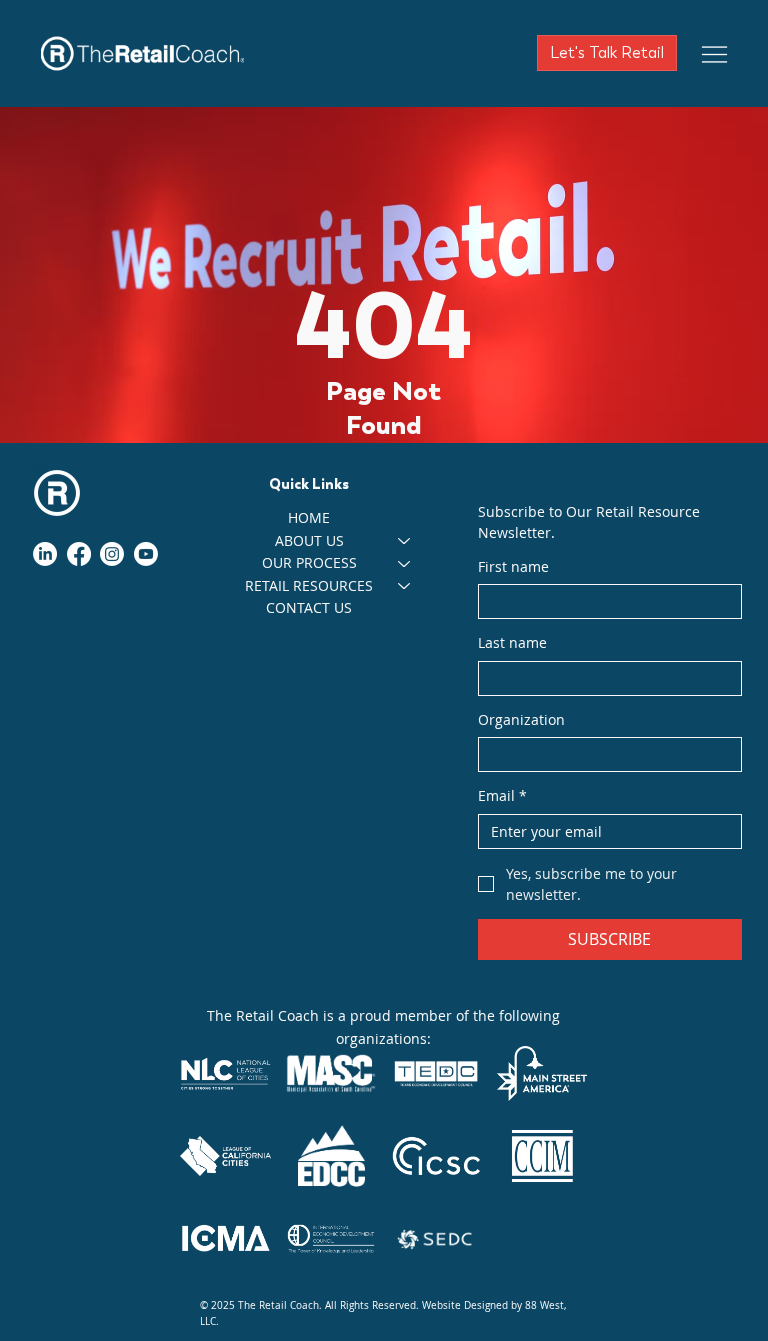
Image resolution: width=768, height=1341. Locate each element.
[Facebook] (79, 554)
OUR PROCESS (309, 562)
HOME (309, 517)
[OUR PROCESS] (405, 563)
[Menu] (715, 54)
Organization (521, 719)
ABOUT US (309, 540)
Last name (512, 642)
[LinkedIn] (45, 554)
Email (502, 795)
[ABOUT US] (405, 541)
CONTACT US (309, 607)
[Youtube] (146, 554)
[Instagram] (112, 554)
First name (513, 566)
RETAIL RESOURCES (309, 585)
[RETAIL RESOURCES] (405, 586)
